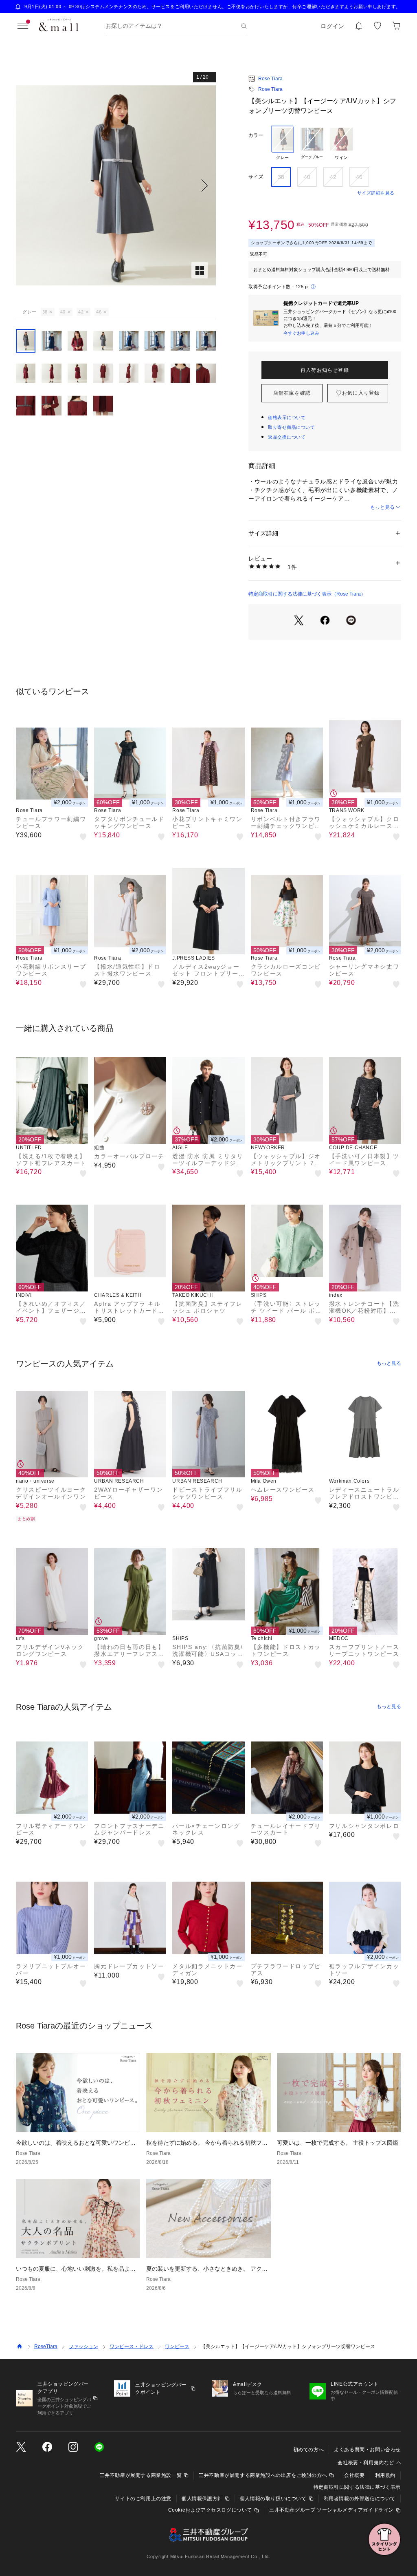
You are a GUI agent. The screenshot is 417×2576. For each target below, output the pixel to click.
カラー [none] (256, 135)
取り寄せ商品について (292, 427)
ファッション (83, 2346)
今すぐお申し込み (301, 333)
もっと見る (382, 507)
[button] (116, 185)
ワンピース (177, 2346)
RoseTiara (46, 2346)
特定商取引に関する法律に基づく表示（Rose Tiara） (307, 594)
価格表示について (287, 417)
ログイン (333, 26)
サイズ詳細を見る (376, 193)
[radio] (283, 143)
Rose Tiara (270, 79)
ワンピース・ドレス (132, 2346)
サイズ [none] (256, 177)
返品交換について (287, 437)
